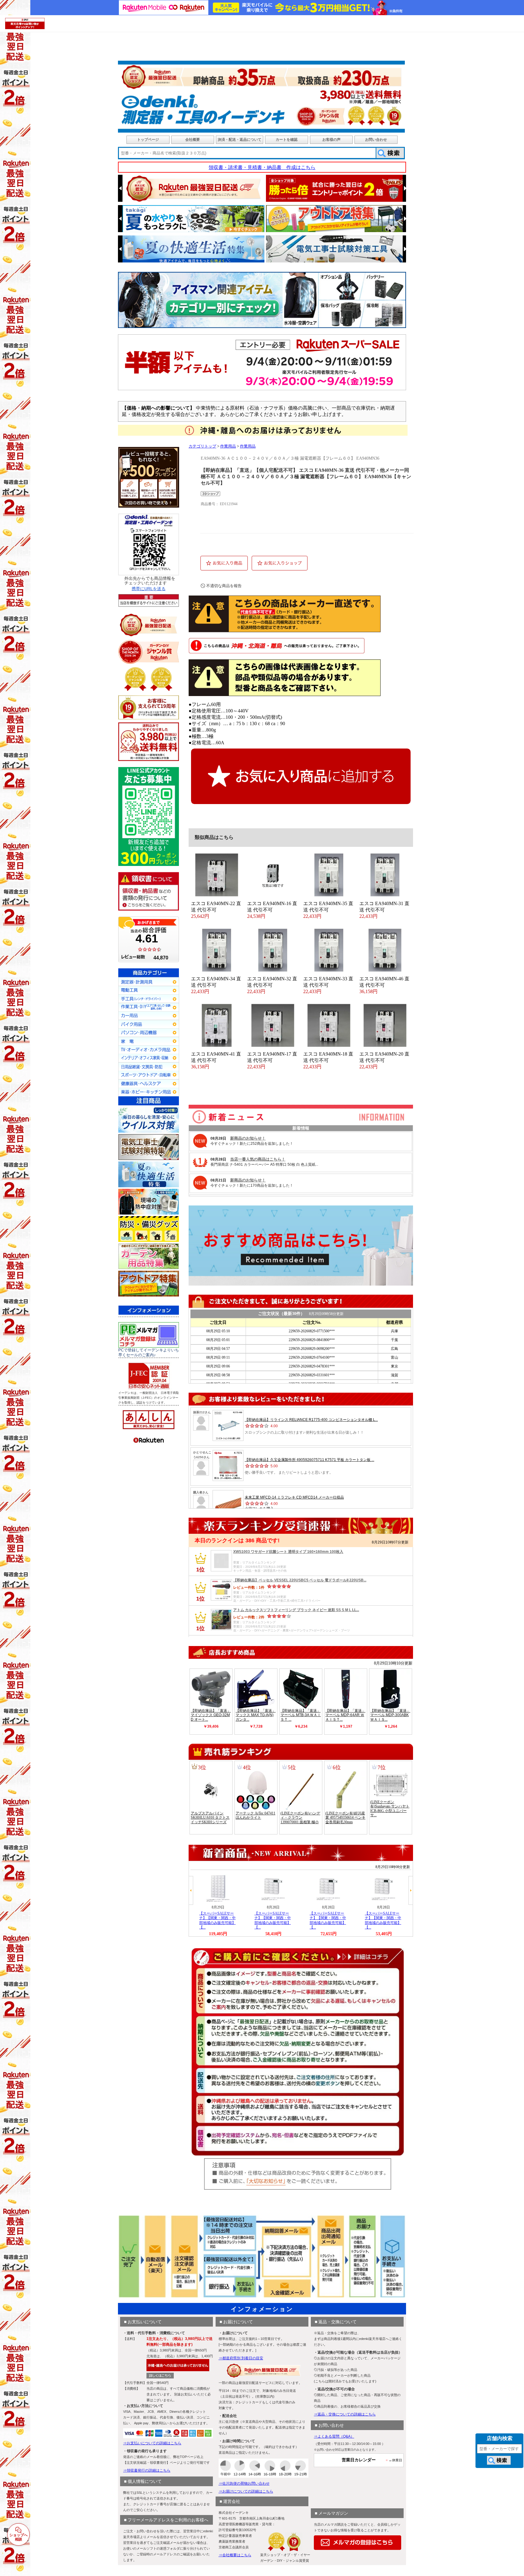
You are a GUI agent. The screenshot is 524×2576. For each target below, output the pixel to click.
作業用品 (228, 446)
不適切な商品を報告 (224, 586)
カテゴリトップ (202, 446)
